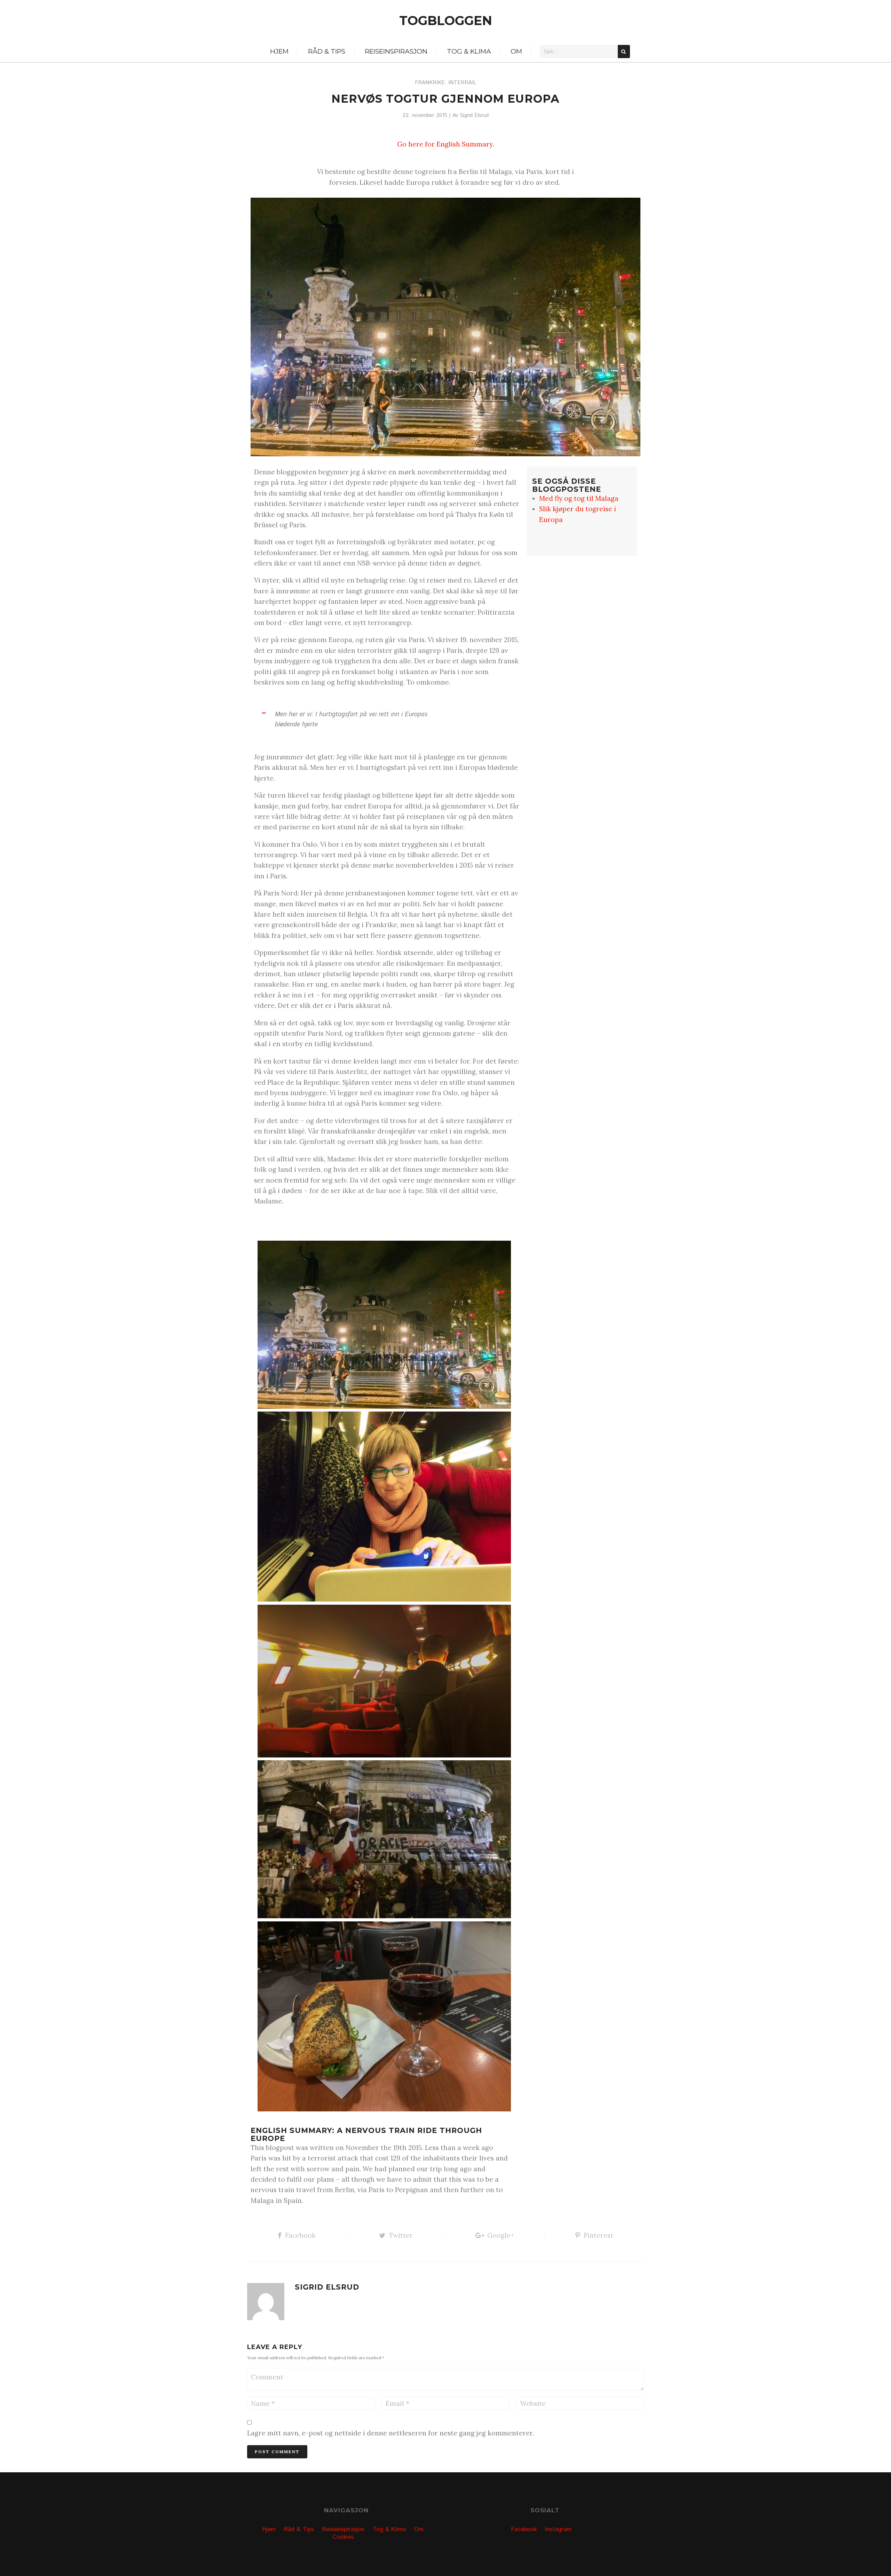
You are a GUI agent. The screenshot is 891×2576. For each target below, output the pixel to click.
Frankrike (430, 83)
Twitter (401, 2235)
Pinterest (598, 2235)
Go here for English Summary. (445, 144)
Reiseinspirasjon (396, 51)
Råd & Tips (327, 51)
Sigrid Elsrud (474, 116)
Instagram (558, 2529)
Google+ (501, 2235)
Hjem (279, 51)
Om (516, 51)
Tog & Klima (469, 51)
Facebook (300, 2235)
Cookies (343, 2537)
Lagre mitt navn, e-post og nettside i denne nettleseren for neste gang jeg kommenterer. (391, 2433)
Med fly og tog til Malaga (579, 498)
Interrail (462, 83)
